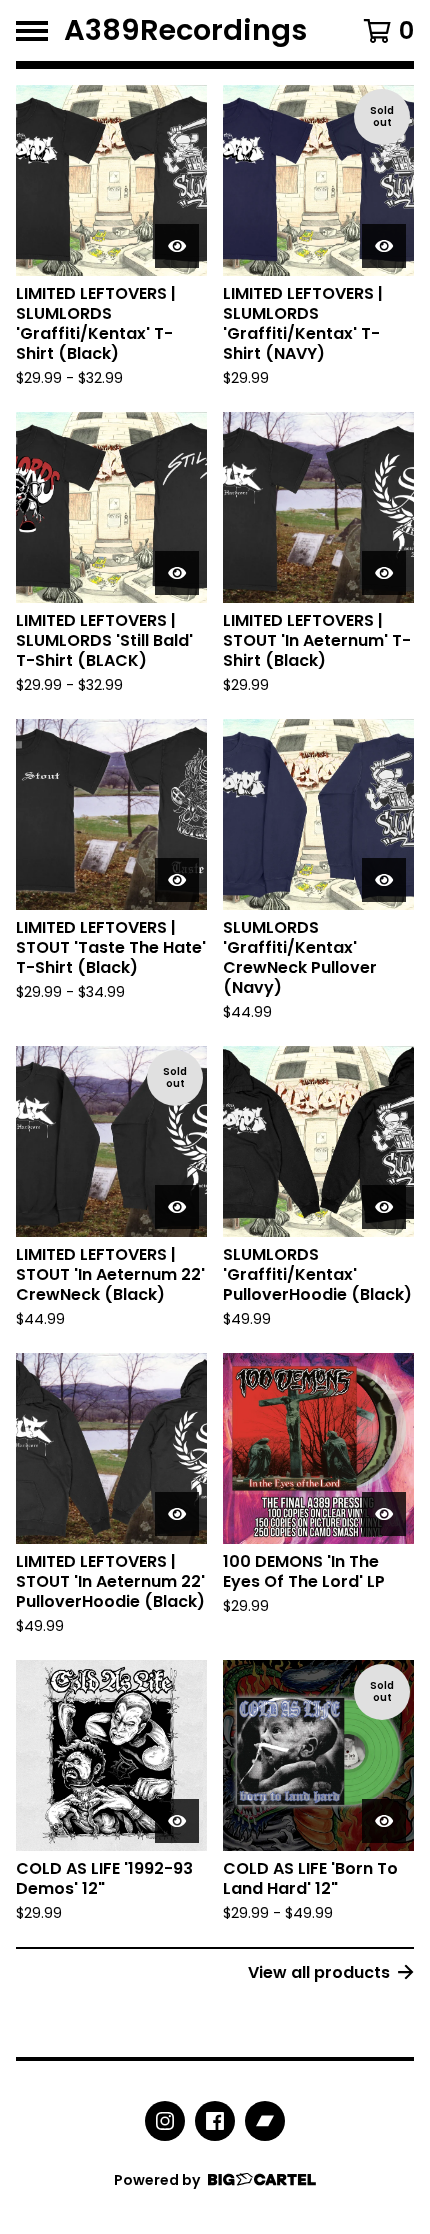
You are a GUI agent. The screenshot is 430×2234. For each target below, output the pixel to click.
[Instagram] (165, 2121)
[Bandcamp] (265, 2121)
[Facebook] (215, 2121)
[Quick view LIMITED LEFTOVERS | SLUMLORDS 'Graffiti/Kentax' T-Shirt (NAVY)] (384, 246)
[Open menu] (32, 31)
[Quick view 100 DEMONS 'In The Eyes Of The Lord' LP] (384, 1514)
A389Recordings (185, 30)
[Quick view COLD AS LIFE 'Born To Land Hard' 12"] (384, 1821)
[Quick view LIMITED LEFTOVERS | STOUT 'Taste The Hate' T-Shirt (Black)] (177, 880)
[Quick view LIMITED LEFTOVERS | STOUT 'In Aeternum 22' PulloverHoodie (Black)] (177, 1514)
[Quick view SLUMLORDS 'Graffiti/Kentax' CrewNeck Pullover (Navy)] (384, 880)
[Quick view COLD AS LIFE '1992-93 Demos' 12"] (177, 1821)
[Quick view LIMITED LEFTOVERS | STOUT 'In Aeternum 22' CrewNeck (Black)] (177, 1207)
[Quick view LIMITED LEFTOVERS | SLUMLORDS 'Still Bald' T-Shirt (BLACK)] (177, 573)
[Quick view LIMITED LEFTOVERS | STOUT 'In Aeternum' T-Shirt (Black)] (384, 573)
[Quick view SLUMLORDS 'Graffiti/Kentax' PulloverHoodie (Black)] (384, 1207)
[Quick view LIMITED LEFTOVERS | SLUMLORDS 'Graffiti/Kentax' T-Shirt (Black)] (177, 246)
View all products (319, 1972)
